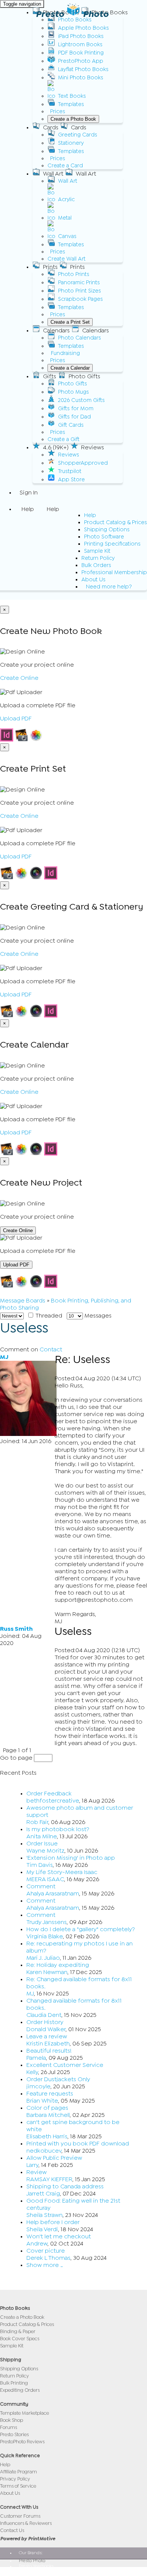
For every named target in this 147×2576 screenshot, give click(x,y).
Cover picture (46, 2251)
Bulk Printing (14, 2383)
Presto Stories (14, 2434)
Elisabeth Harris (47, 2136)
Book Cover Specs (20, 2339)
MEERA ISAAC (45, 1879)
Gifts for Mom (76, 409)
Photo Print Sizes (80, 291)
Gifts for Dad (74, 417)
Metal (65, 218)
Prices (58, 111)
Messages (97, 1316)
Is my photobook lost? (58, 1829)
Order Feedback (49, 1794)
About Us (93, 580)
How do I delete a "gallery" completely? (81, 1929)
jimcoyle (38, 2086)
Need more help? (109, 587)
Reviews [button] (93, 447)
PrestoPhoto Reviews (22, 2442)
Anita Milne (42, 1836)
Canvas (67, 236)
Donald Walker (46, 2029)
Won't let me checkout (59, 2236)
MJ (4, 1357)
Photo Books (75, 20)
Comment (41, 1886)
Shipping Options (107, 530)
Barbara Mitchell (48, 2115)
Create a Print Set (70, 322)
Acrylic (66, 199)
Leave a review (47, 2036)
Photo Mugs (73, 392)
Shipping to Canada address (65, 2186)
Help (90, 515)
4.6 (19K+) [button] (56, 447)
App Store (71, 480)
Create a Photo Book (73, 119)
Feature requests (50, 2094)
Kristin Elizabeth (48, 2044)
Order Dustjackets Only (58, 2079)
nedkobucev (44, 2151)
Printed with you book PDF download (78, 2144)
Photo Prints (74, 274)
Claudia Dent (44, 2015)
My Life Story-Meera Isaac (62, 1872)
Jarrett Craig (43, 2194)
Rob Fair (37, 1822)
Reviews (69, 455)
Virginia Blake (45, 1936)
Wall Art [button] (53, 174)
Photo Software (104, 537)
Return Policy (98, 558)
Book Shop (11, 2420)
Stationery (71, 143)
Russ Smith (16, 1629)
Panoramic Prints (79, 283)
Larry (32, 2165)
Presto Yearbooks (36, 2566)
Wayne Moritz (45, 1851)
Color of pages (47, 2108)
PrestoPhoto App (81, 61)
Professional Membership (114, 572)
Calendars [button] (56, 331)
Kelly (32, 2072)
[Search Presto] (20, 596)
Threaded (48, 1316)
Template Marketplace (24, 2413)
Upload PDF (16, 719)
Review (37, 2172)
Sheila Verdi (42, 2229)
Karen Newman (47, 1972)
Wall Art (68, 181)
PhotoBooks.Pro (35, 2571)
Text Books (72, 96)
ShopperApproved (83, 463)
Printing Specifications (112, 544)
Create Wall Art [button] (67, 259)
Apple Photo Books (83, 28)
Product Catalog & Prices (116, 522)
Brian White (42, 2101)
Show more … (45, 2265)
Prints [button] (50, 267)
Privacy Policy (15, 2479)
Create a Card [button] (65, 166)
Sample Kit (97, 551)
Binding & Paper (18, 2331)
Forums (8, 2427)
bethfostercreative (53, 1801)
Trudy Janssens (47, 1922)
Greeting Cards (78, 135)
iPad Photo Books (81, 36)
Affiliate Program (18, 2472)
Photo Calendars (80, 338)
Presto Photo (72, 14)
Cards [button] (51, 127)
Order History (45, 2022)
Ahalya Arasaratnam (53, 1894)
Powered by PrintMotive (28, 2539)
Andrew (37, 2244)
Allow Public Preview (54, 2158)
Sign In (29, 493)
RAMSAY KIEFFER (49, 2179)
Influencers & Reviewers (26, 2523)
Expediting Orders (20, 2390)
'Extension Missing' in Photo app (71, 1858)
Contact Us (12, 2530)
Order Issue (42, 1844)
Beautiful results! (49, 2051)
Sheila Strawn (44, 2215)
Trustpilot (70, 471)
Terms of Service (18, 2486)
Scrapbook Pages (80, 299)
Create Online (19, 678)
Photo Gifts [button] (84, 376)
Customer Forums (20, 2516)
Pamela (36, 2058)
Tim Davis (40, 1865)
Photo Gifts (73, 384)
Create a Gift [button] (64, 439)
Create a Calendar (70, 368)
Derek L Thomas (48, 2258)
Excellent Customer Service (65, 2065)
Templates (71, 104)
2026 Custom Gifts (81, 400)
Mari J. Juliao (43, 1958)
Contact (51, 1349)
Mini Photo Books (81, 78)
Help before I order (53, 2222)
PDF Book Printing (81, 53)
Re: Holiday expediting (58, 1965)
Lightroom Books (80, 45)
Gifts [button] (50, 376)
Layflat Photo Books (83, 69)
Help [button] (28, 509)
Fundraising (65, 353)
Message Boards (23, 1301)
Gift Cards (71, 425)
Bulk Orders (96, 565)
